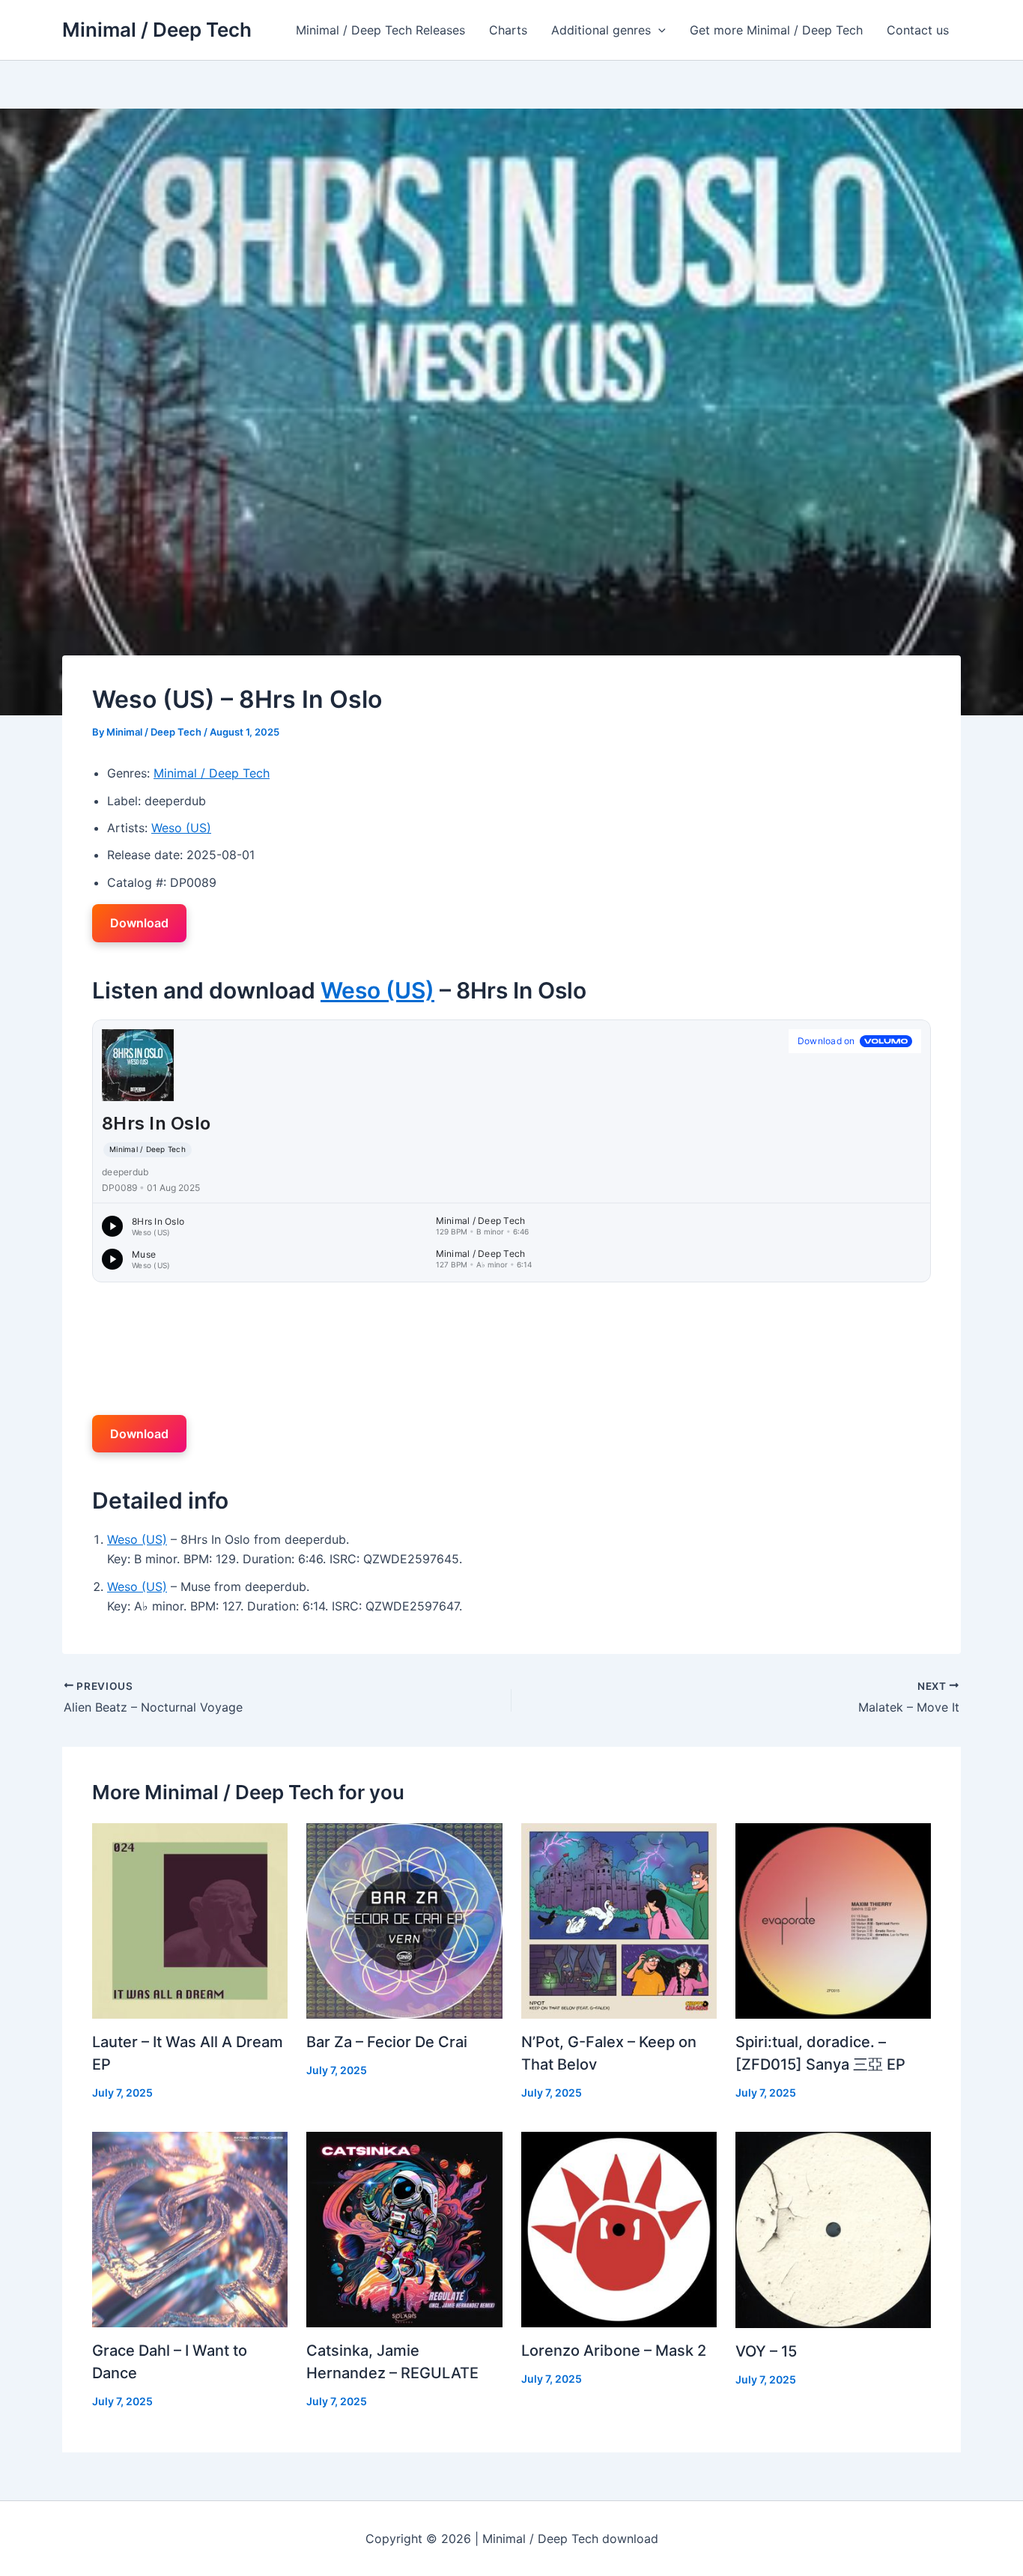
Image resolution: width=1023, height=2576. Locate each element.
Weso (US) (181, 828)
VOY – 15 (766, 2351)
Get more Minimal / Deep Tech (776, 30)
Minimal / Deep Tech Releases (380, 30)
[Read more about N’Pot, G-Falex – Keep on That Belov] (619, 1919)
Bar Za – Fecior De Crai (387, 2042)
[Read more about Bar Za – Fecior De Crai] (404, 1919)
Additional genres (601, 30)
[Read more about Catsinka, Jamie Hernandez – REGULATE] (404, 2228)
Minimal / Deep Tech (157, 30)
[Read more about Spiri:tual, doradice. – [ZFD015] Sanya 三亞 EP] (833, 1919)
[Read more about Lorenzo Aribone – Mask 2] (619, 2228)
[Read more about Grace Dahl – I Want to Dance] (190, 2228)
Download (139, 923)
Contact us (918, 30)
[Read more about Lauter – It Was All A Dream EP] (190, 1919)
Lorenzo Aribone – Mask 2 (614, 2351)
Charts (508, 30)
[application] (658, 30)
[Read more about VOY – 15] (833, 2229)
